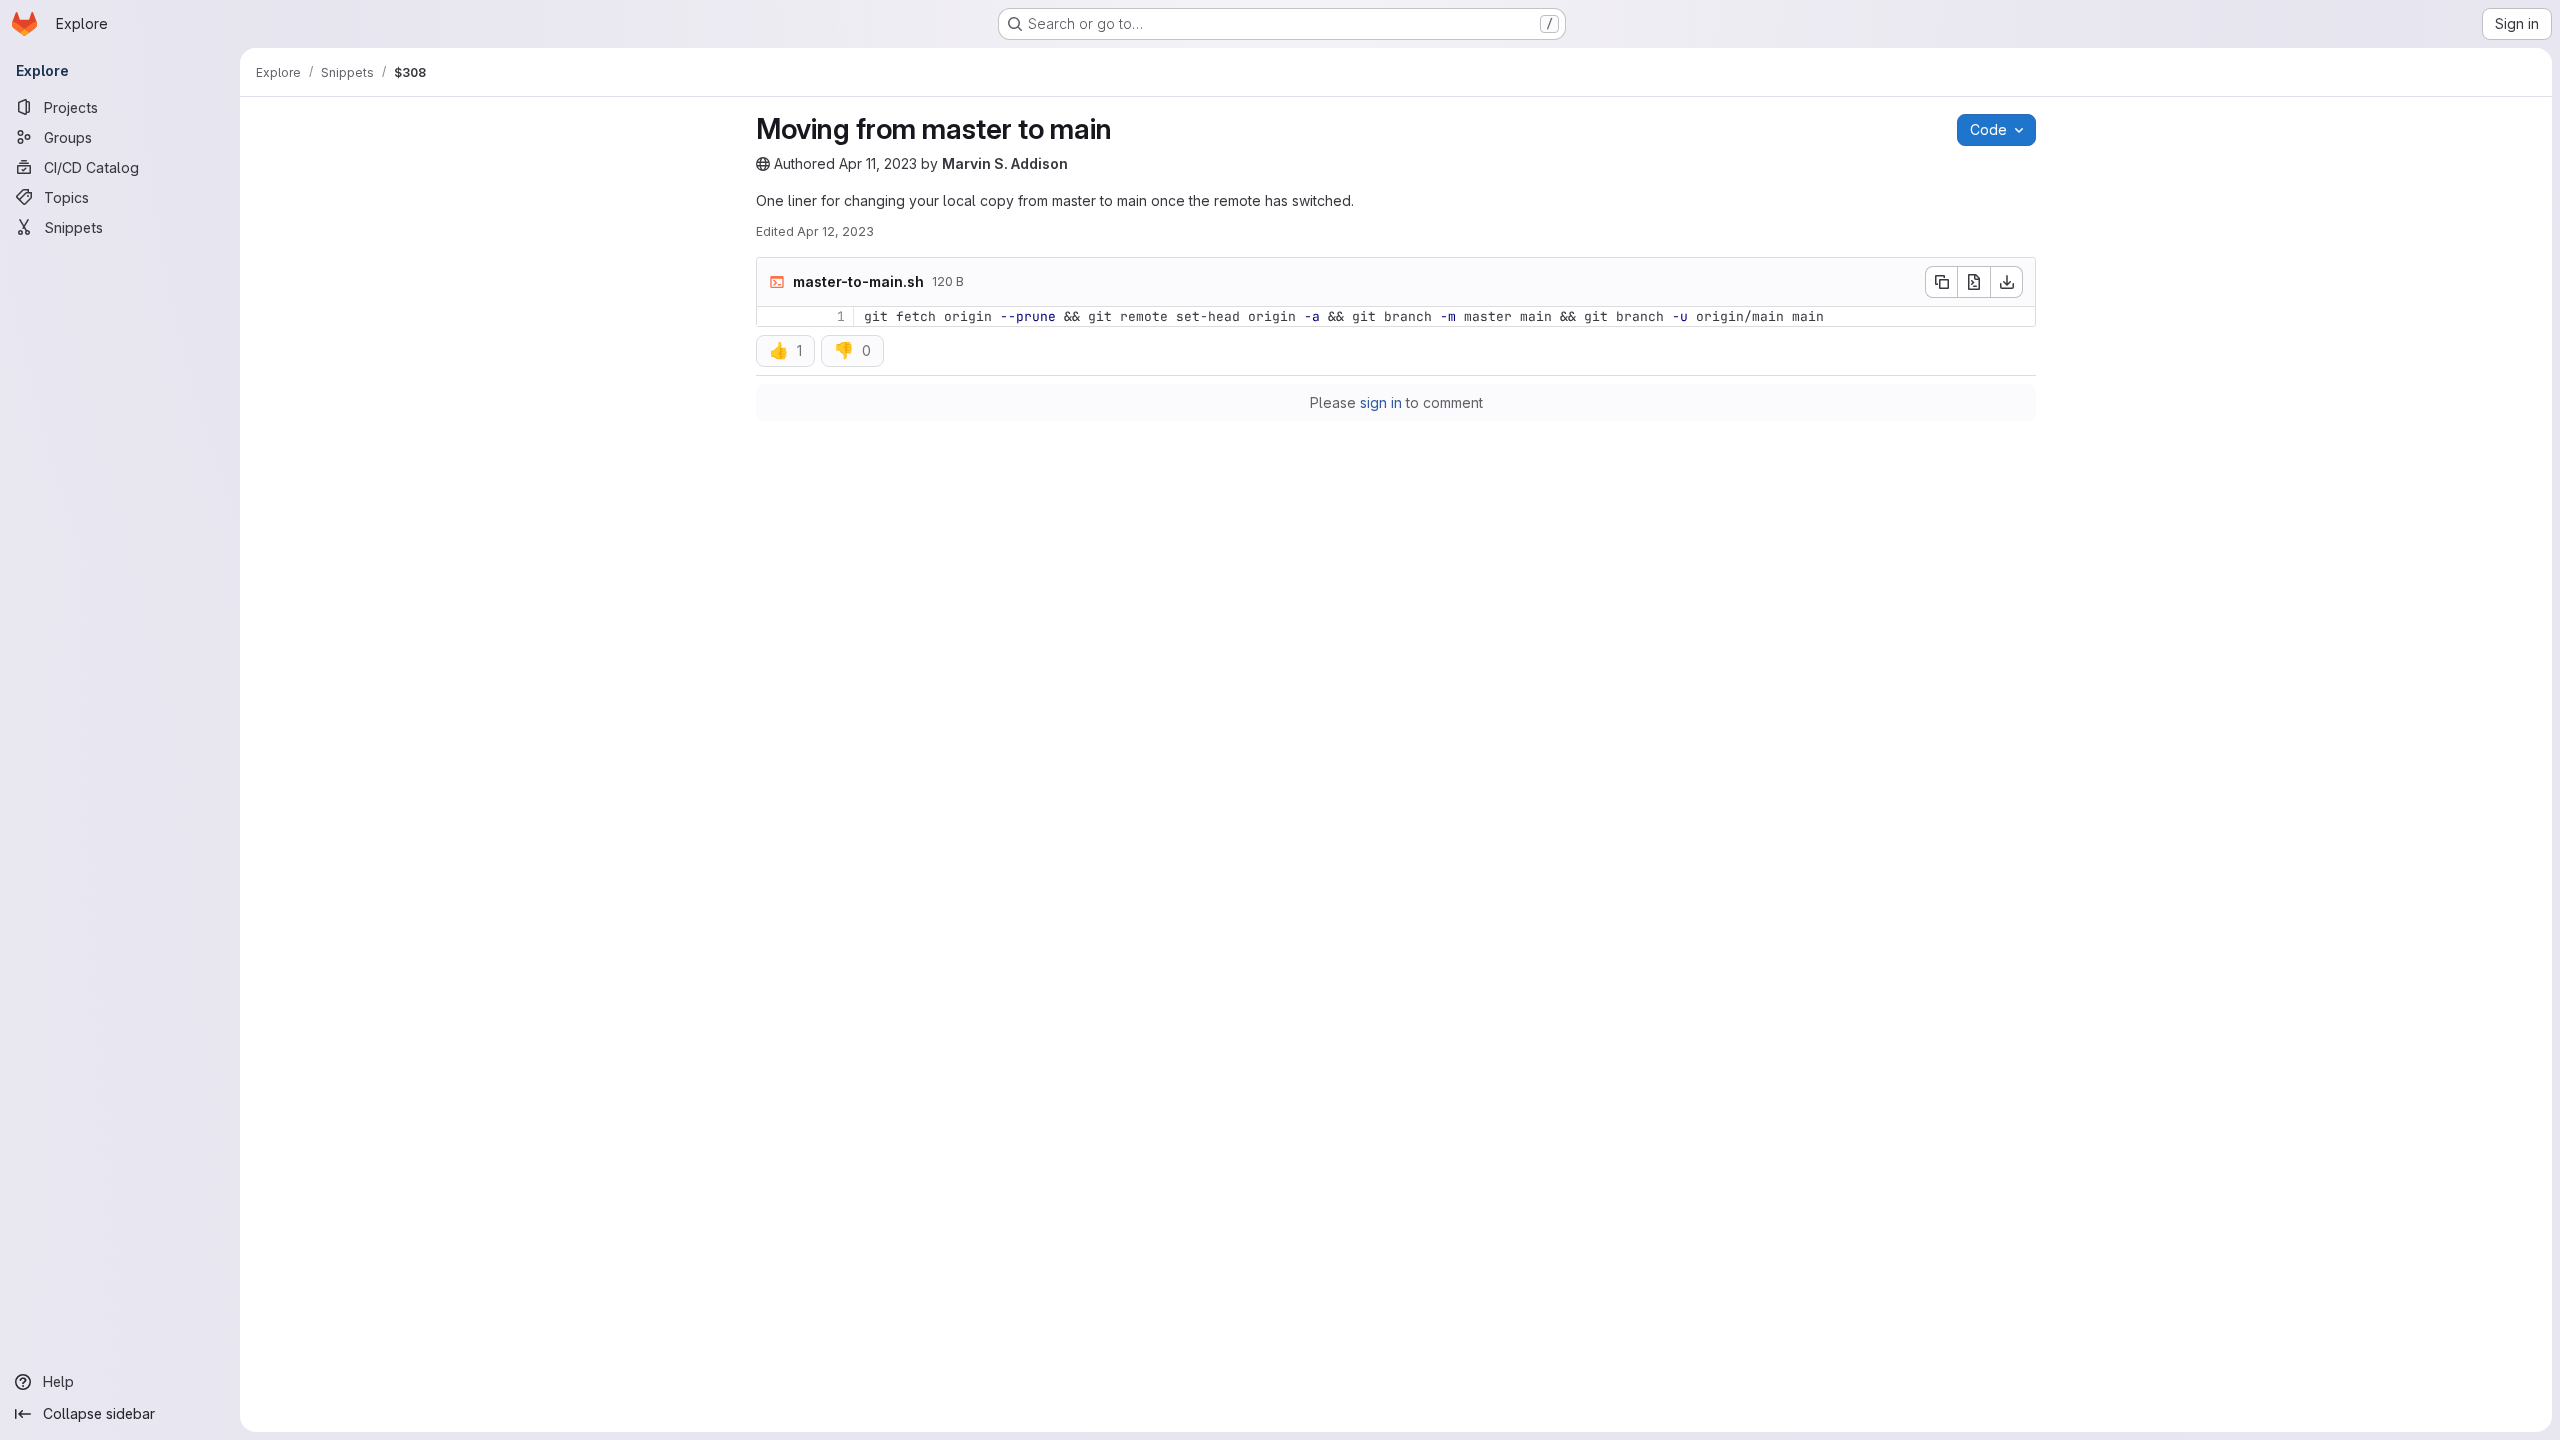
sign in (1381, 402)
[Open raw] (1974, 282)
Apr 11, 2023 (878, 163)
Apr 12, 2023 (835, 231)
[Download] (2007, 282)
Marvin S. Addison (1005, 163)
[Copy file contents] (1941, 282)
